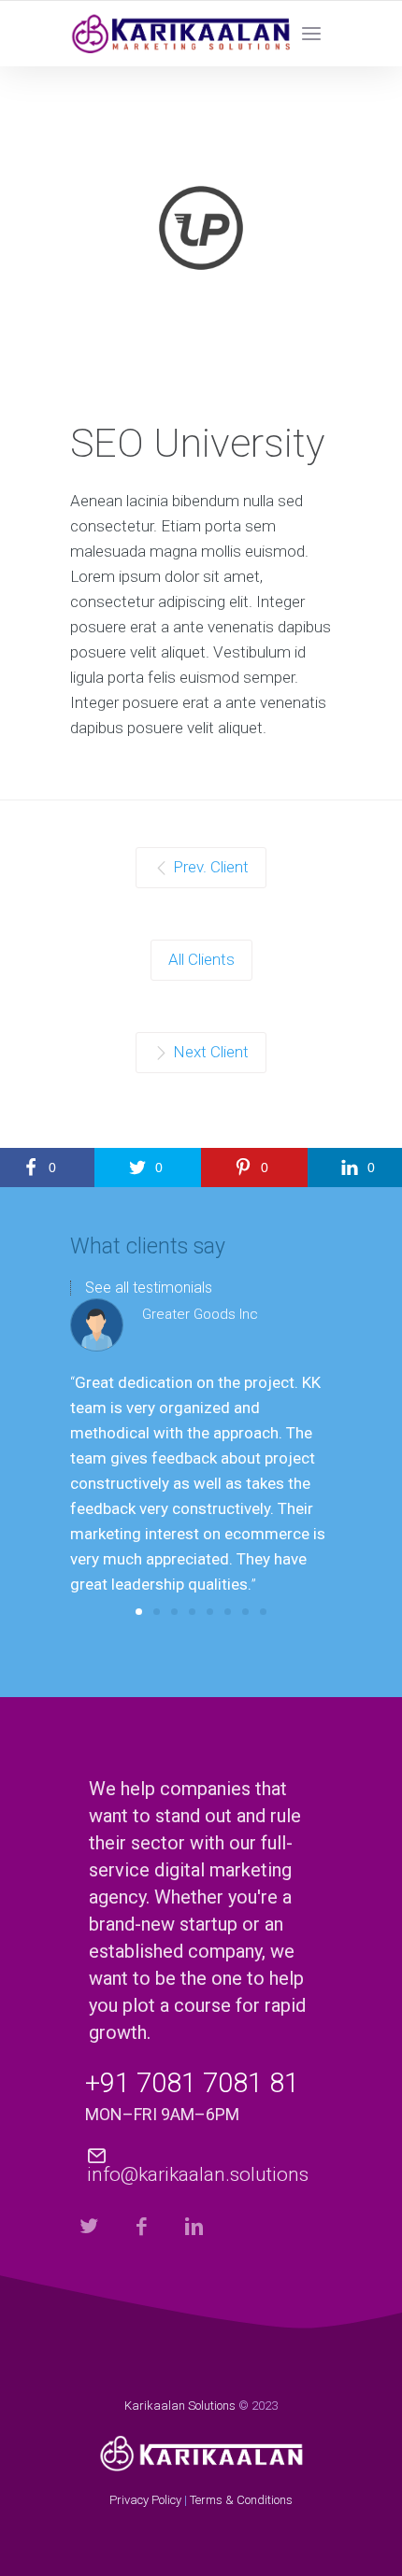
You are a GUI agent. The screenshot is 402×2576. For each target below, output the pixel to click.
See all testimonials (149, 1288)
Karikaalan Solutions (180, 2406)
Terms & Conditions (241, 2500)
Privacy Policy (145, 2500)
